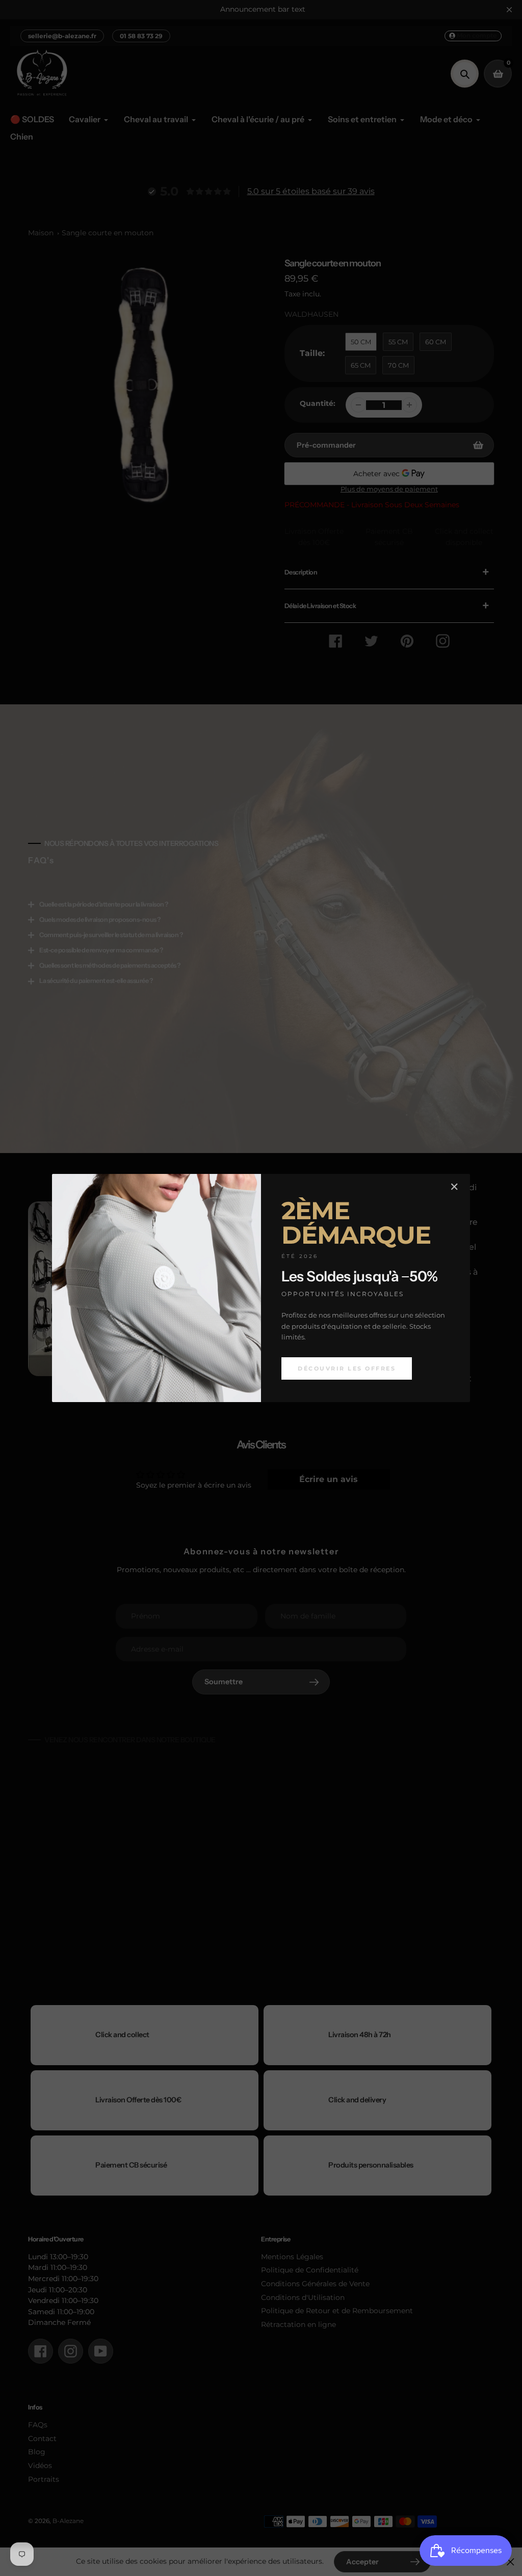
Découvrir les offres (347, 1368)
